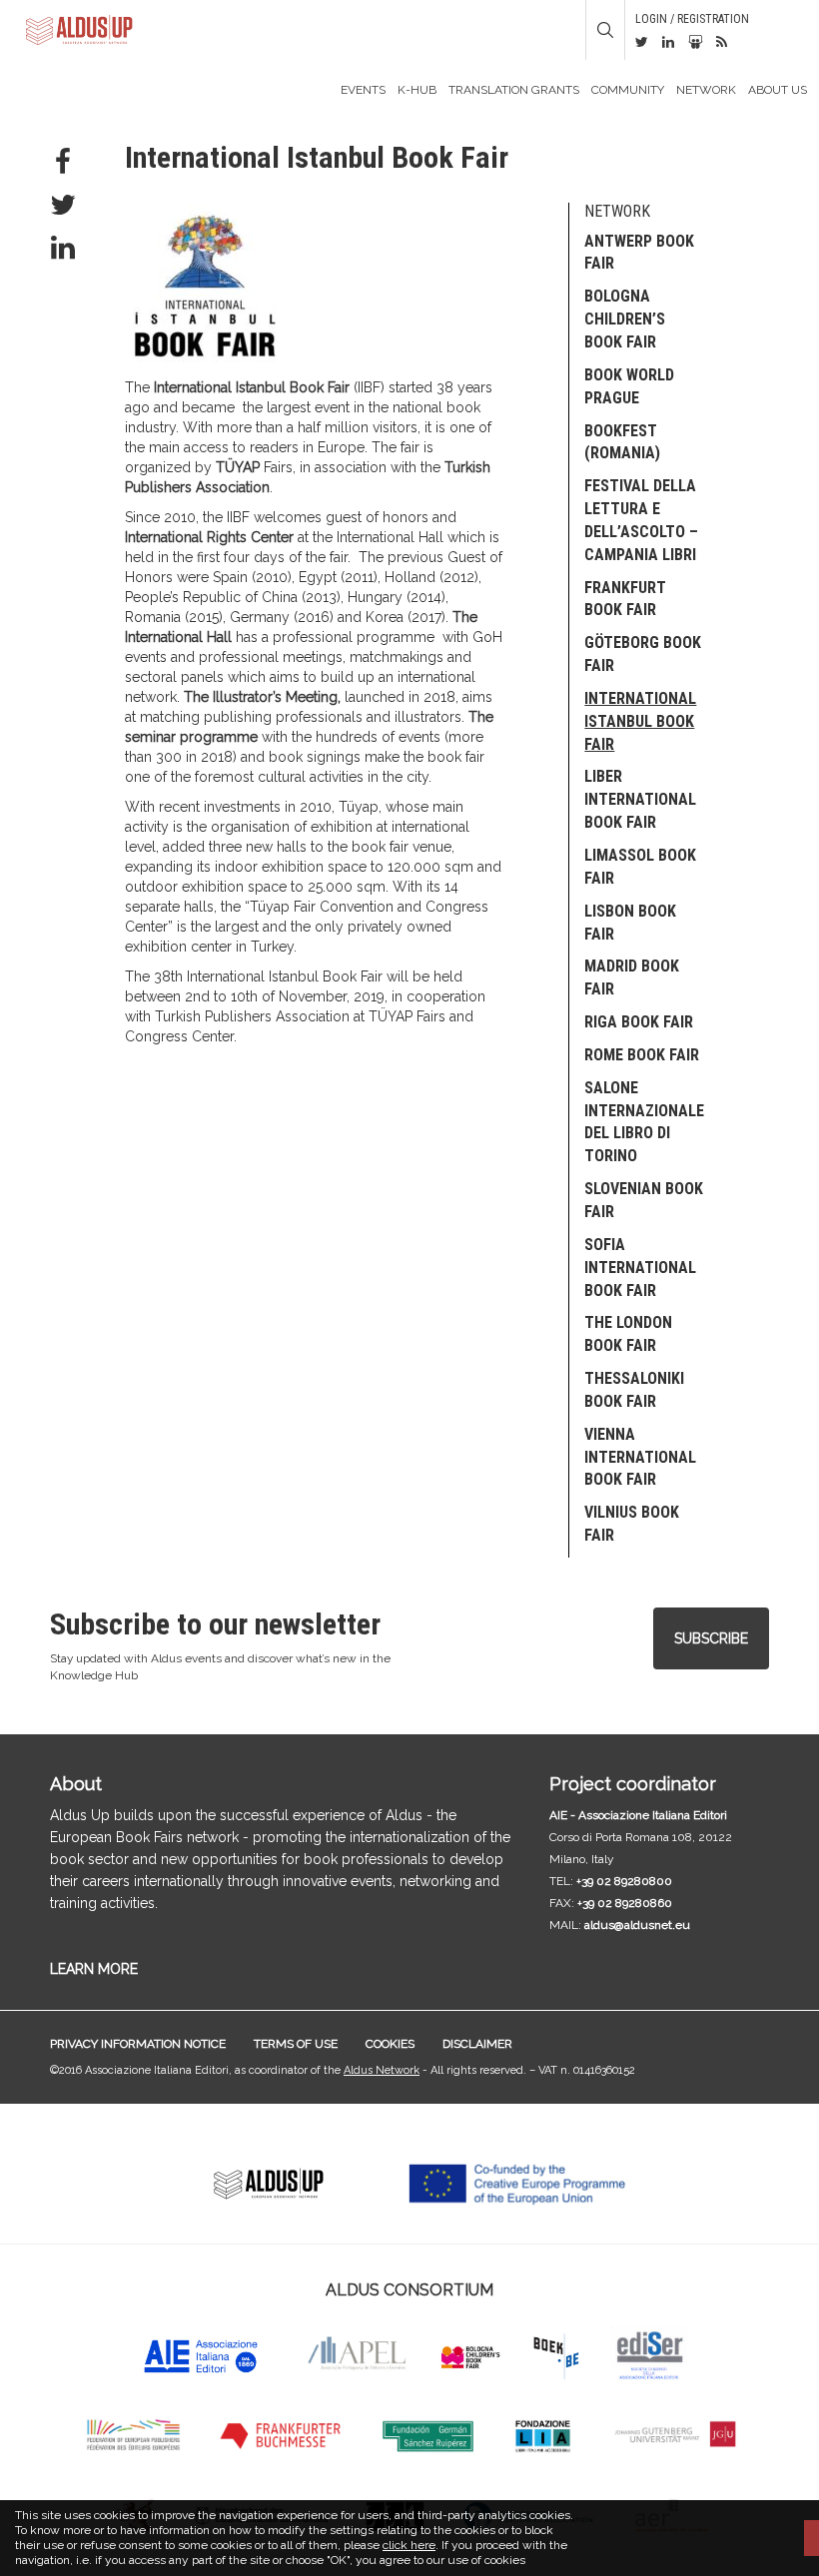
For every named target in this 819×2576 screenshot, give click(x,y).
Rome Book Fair (642, 1055)
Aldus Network (382, 2070)
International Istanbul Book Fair (640, 721)
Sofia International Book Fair (640, 1268)
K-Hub (417, 90)
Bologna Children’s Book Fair (625, 319)
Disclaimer (477, 2044)
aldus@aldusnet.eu (637, 1925)
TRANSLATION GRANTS (514, 90)
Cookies (390, 2044)
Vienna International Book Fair (640, 1457)
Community (628, 90)
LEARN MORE (94, 1969)
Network (706, 90)
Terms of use (296, 2044)
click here (409, 2545)
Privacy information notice (138, 2044)
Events (363, 90)
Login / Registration (692, 19)
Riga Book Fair (639, 1022)
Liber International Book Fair (640, 799)
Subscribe (711, 1638)
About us (778, 90)
